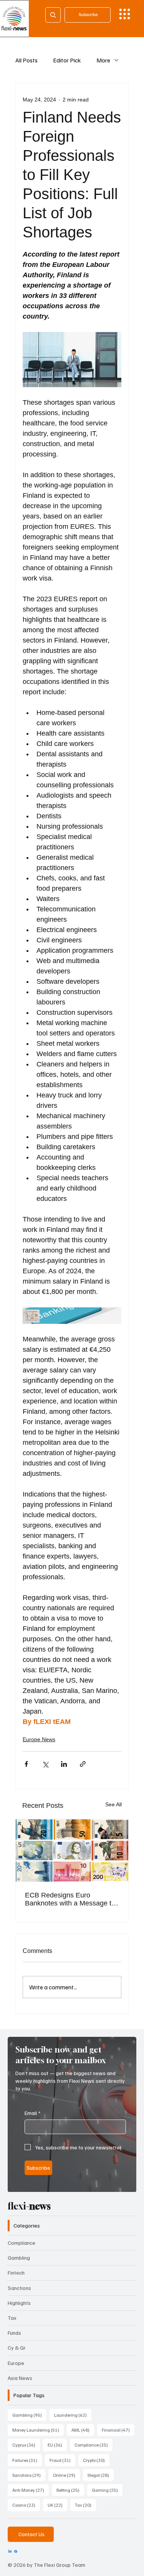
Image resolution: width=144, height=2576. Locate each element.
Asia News (20, 2378)
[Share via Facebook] (26, 1764)
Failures (27, 2460)
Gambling (19, 2258)
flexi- (29, 2206)
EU (57, 2445)
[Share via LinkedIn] (64, 1764)
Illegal (101, 2475)
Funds (14, 2333)
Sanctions (19, 2288)
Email (32, 2113)
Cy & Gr (17, 2348)
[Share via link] (83, 1764)
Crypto (96, 2460)
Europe (16, 2363)
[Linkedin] (10, 2551)
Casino (26, 2505)
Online (66, 2475)
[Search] (53, 15)
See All (113, 1804)
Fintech (16, 2273)
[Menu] (125, 14)
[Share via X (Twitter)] (45, 1764)
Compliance (22, 2243)
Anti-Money (31, 2490)
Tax (12, 2318)
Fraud (62, 2460)
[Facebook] (16, 2551)
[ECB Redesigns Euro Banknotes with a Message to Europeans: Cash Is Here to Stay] (72, 1851)
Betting (70, 2490)
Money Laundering (38, 2430)
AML (83, 2430)
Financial (118, 2430)
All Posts (26, 60)
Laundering (73, 2415)
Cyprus (26, 2445)
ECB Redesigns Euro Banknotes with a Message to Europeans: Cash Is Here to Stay (70, 1899)
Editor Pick (67, 60)
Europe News (39, 1739)
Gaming (107, 2490)
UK (57, 2505)
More (103, 60)
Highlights (19, 2303)
